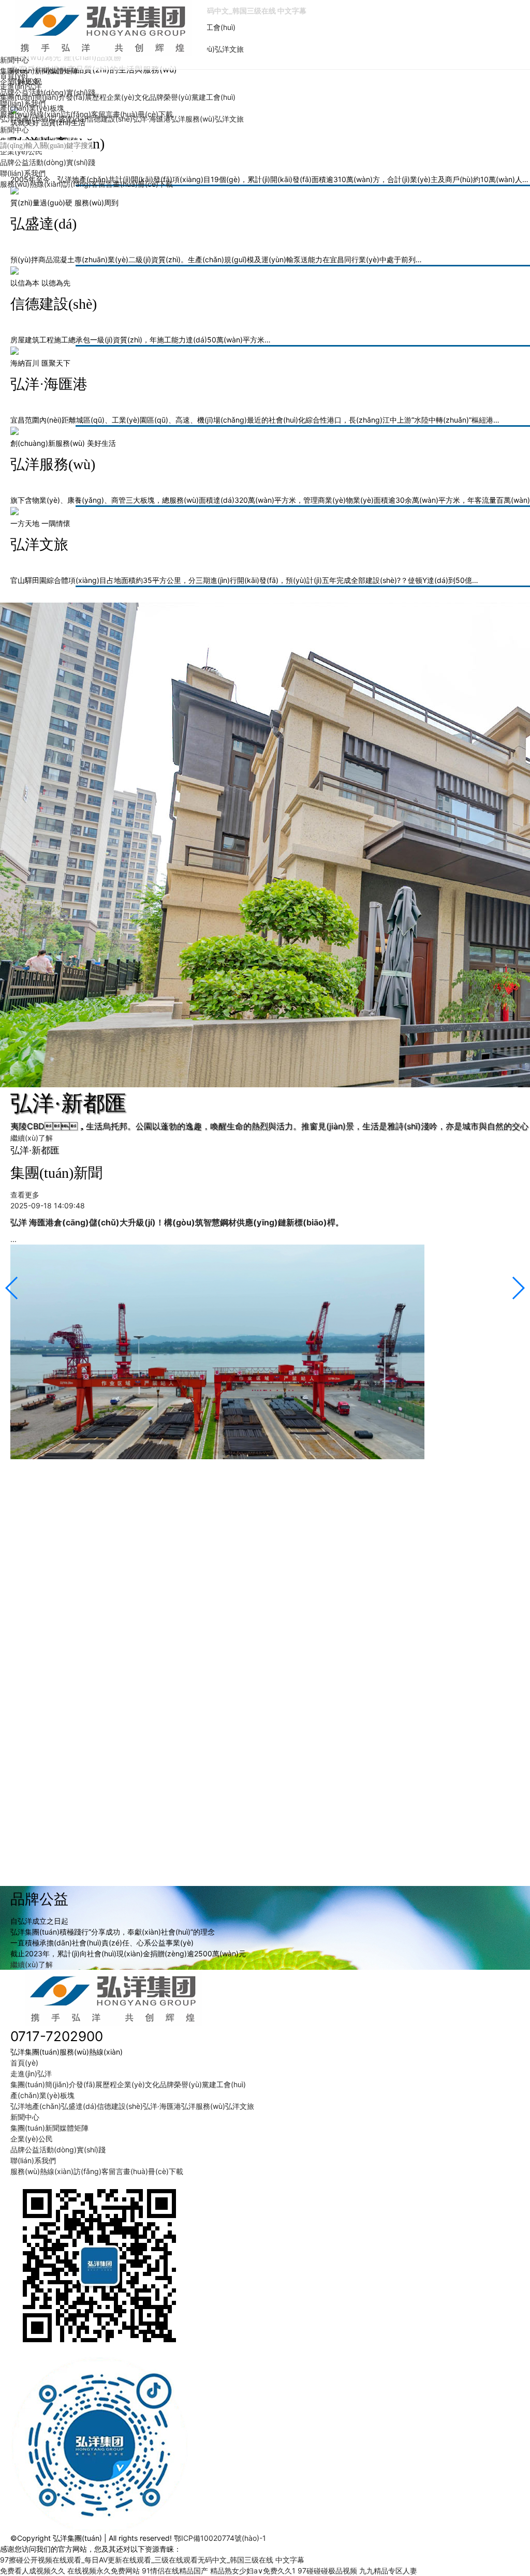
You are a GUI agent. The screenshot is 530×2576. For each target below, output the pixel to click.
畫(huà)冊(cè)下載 (143, 184)
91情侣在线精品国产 (175, 2571)
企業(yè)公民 (21, 151)
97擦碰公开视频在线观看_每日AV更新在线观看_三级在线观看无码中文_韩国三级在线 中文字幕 (152, 2560)
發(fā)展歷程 (86, 97)
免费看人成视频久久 (33, 2571)
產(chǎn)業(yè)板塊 (32, 108)
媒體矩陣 (64, 71)
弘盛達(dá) (69, 119)
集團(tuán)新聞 (35, 2128)
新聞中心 (14, 60)
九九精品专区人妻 (388, 2571)
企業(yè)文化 (128, 97)
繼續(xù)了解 (32, 1138)
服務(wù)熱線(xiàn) (32, 184)
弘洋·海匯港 (152, 119)
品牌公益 (14, 162)
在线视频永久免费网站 (104, 2571)
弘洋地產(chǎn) (25, 119)
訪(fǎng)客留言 (88, 184)
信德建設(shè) (109, 119)
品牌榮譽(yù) (170, 97)
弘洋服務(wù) (193, 119)
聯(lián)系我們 (23, 173)
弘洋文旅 (229, 49)
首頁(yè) (14, 75)
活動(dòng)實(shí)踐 (62, 162)
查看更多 (25, 1195)
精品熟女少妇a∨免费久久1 (253, 2571)
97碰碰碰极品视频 (327, 2571)
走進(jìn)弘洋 (21, 86)
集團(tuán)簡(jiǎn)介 (33, 97)
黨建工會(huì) (214, 27)
